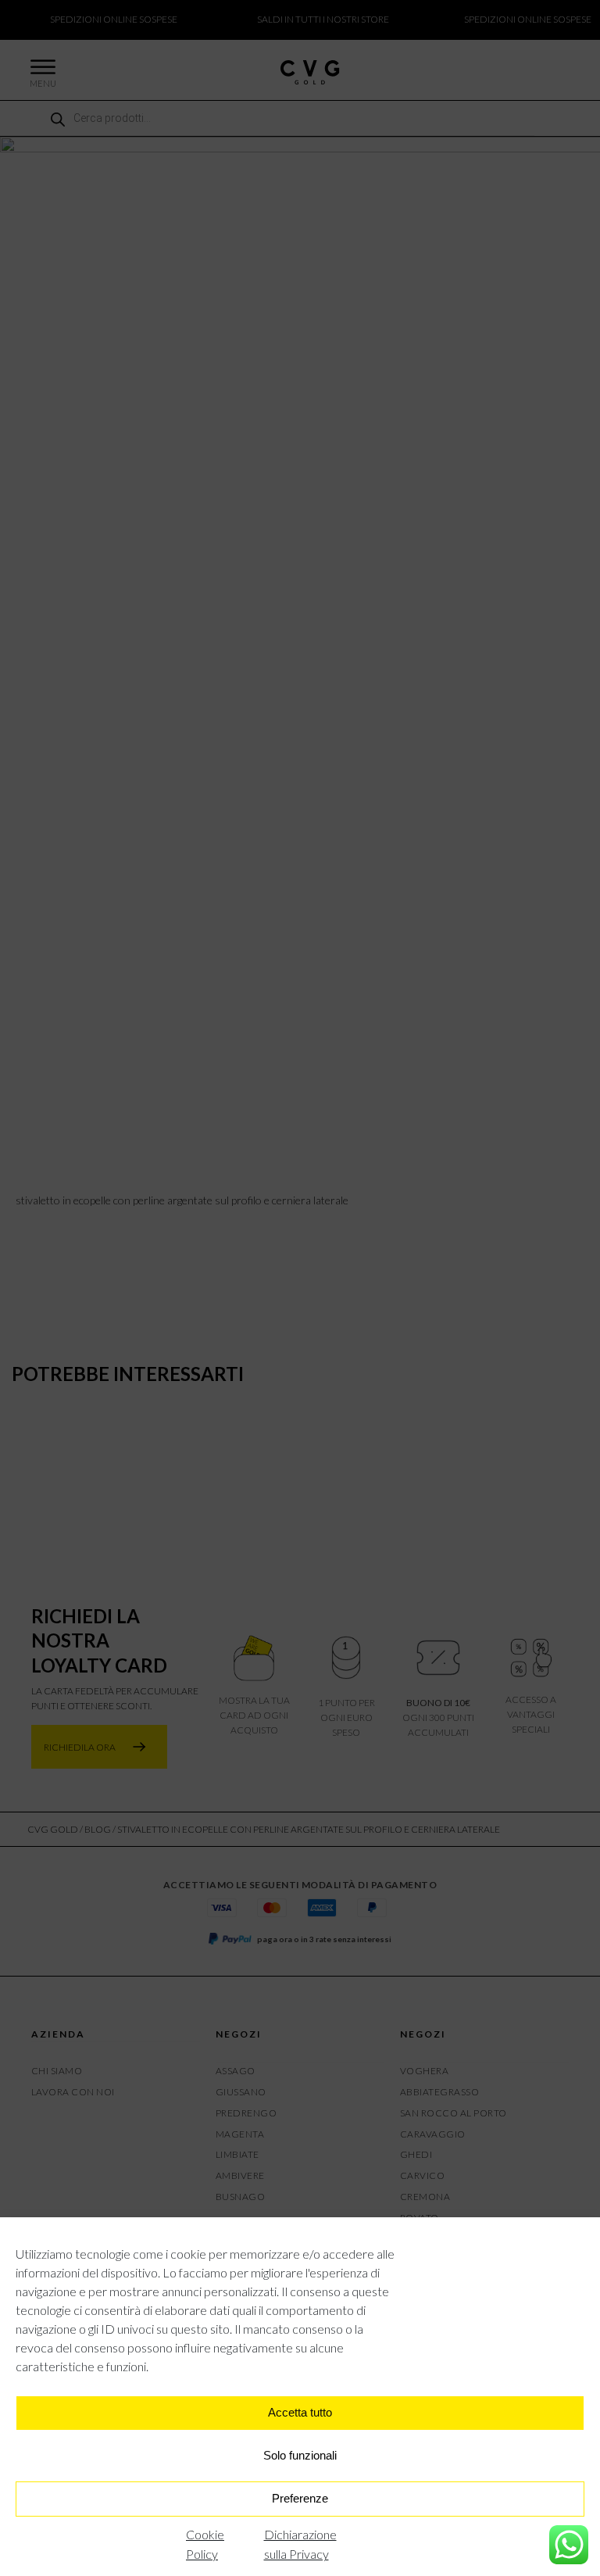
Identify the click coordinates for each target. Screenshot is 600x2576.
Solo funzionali (300, 2455)
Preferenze (300, 2498)
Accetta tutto (300, 2412)
